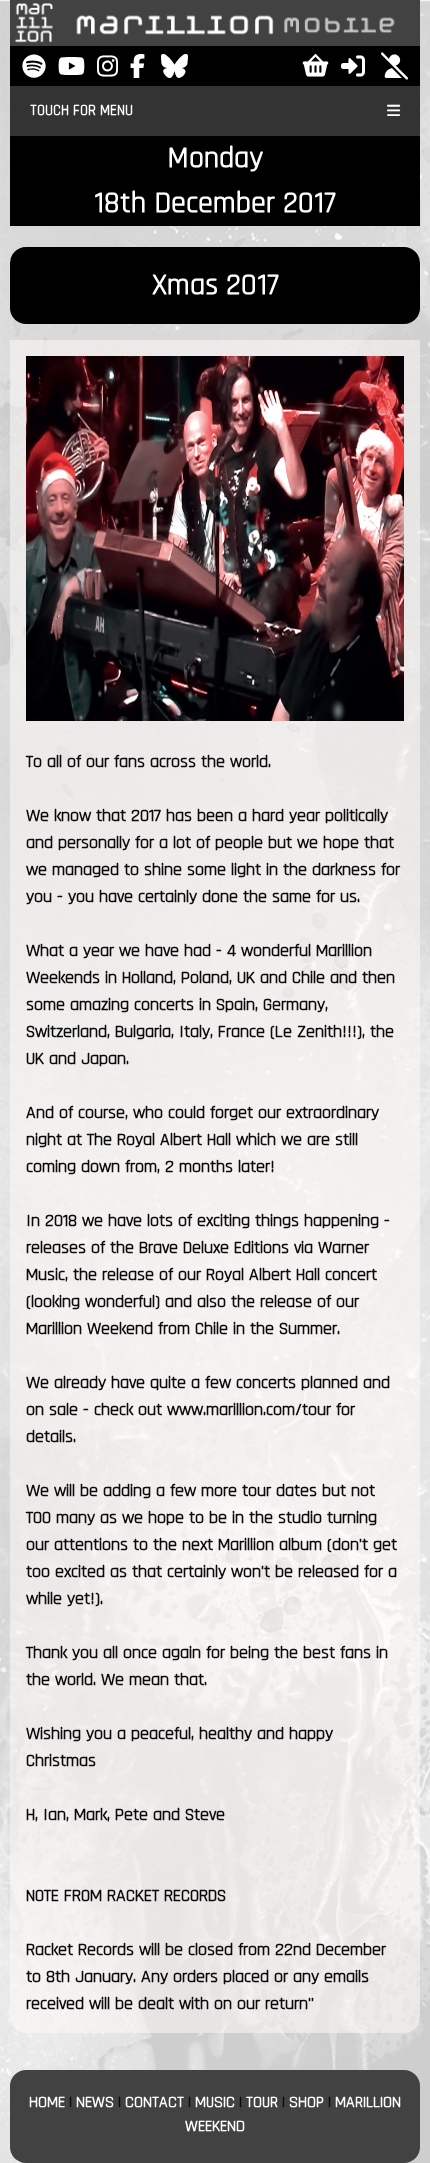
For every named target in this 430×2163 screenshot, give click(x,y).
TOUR (262, 2102)
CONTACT (154, 2102)
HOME (47, 2102)
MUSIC (215, 2102)
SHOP (306, 2102)
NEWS (95, 2102)
